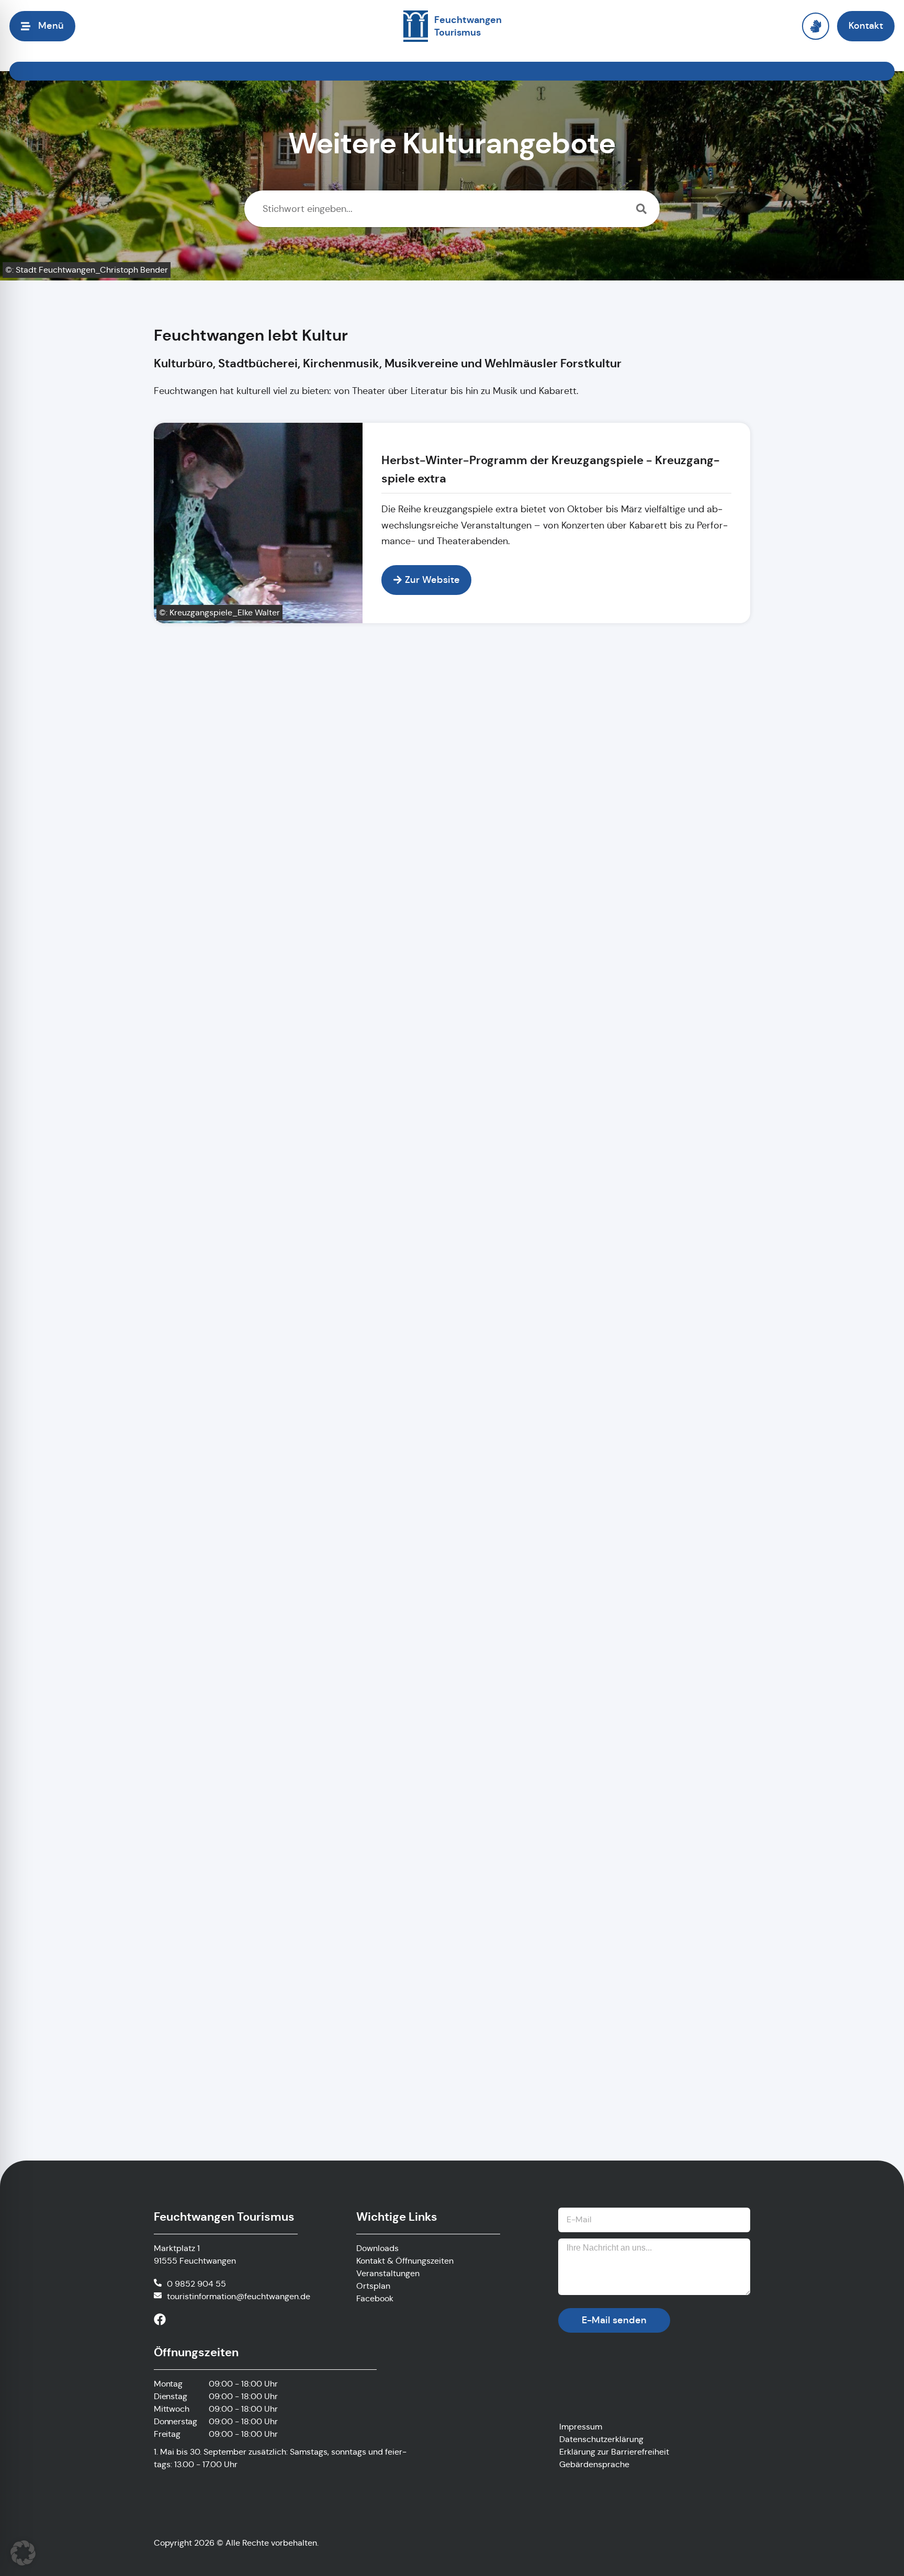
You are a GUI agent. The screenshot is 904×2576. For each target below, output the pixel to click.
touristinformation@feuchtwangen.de (239, 2296)
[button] (23, 2553)
